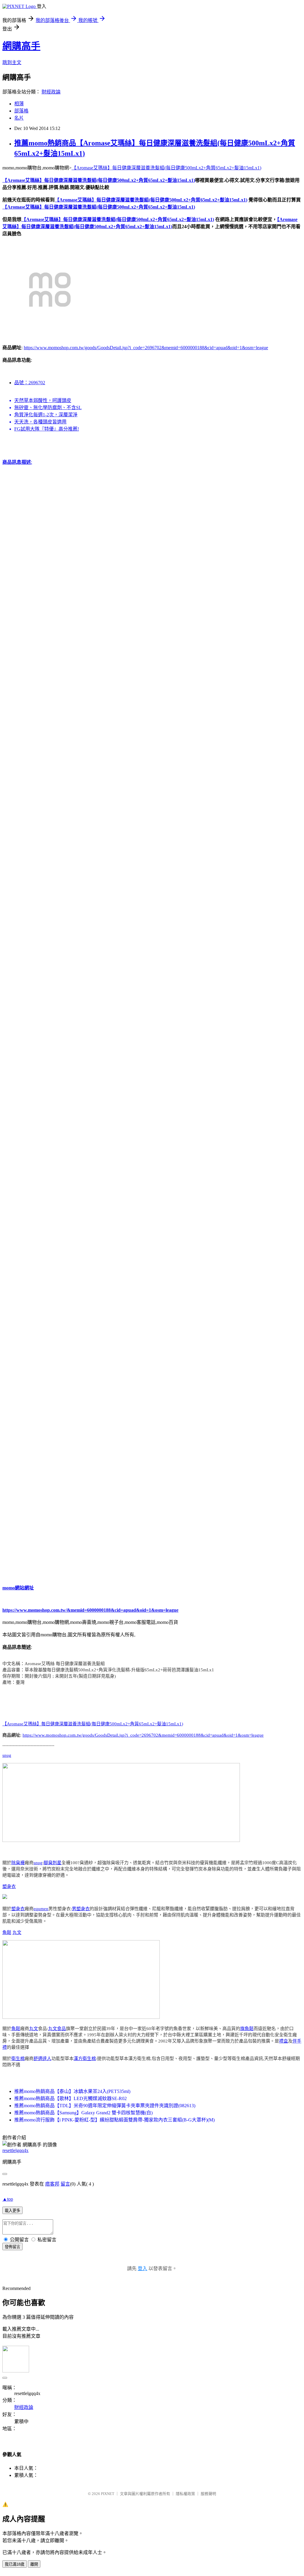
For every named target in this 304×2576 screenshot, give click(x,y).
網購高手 (21, 46)
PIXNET (108, 2494)
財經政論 (51, 92)
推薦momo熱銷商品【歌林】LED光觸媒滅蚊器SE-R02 (71, 2098)
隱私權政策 (185, 2494)
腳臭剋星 (53, 1863)
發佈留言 (12, 2247)
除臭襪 (18, 1863)
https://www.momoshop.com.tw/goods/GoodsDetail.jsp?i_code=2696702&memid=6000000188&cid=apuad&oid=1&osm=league (146, 348)
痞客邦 (52, 2184)
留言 (65, 2184)
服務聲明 (208, 2494)
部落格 (21, 111)
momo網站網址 (18, 1588)
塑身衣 (9, 1886)
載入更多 (12, 2211)
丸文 (17, 1932)
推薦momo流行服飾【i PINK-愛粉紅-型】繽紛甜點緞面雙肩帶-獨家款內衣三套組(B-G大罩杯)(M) (114, 2120)
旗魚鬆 (247, 2029)
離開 (34, 2564)
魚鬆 (7, 1932)
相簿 (19, 104)
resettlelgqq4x (15, 2150)
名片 (19, 118)
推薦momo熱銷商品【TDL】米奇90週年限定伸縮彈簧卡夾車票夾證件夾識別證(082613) (105, 2106)
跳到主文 (12, 62)
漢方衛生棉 (85, 2059)
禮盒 (284, 2041)
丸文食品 (57, 2029)
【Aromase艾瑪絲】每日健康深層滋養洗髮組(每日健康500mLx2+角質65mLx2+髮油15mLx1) (166, 168)
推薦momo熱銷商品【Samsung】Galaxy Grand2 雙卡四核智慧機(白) (83, 2113)
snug (7, 1755)
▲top (8, 2199)
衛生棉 (18, 2059)
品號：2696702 (30, 383)
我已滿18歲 (15, 2564)
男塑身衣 (81, 1909)
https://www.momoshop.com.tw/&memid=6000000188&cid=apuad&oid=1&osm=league (90, 1610)
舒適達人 (42, 2059)
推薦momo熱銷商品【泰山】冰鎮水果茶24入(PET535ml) (72, 2091)
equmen (41, 1909)
